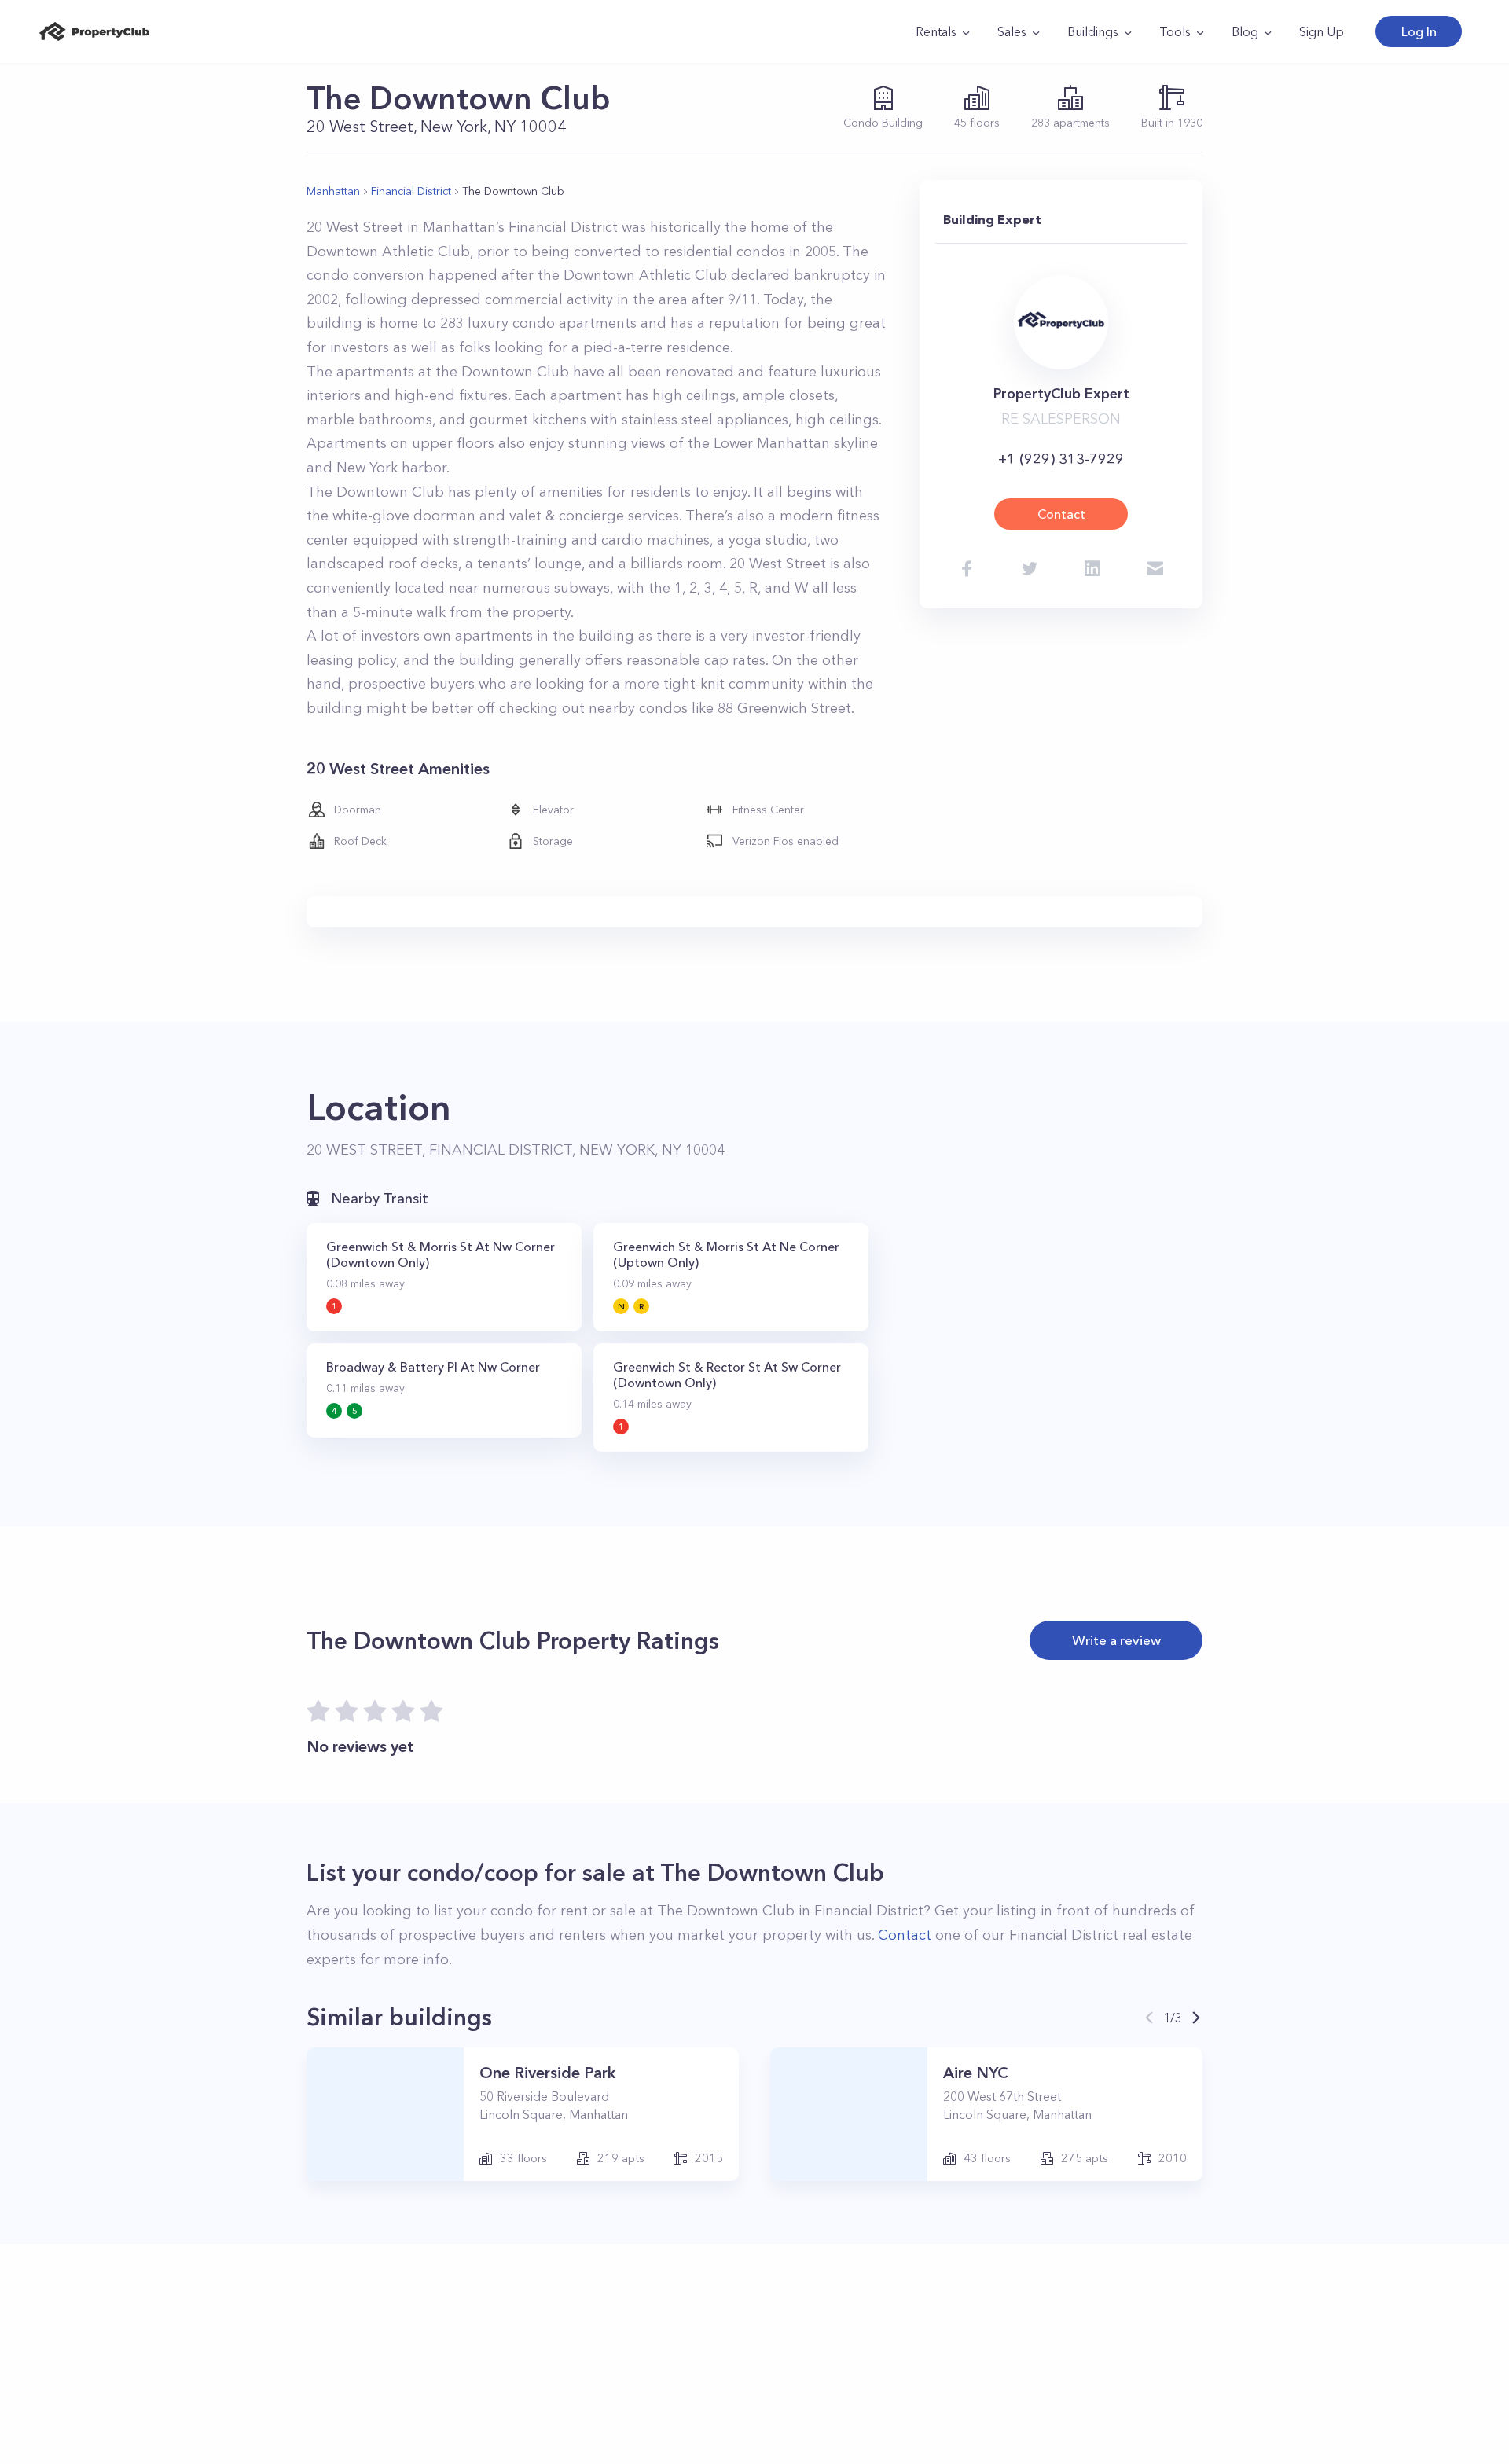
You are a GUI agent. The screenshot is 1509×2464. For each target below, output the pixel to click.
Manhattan (333, 191)
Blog (1245, 31)
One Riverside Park (547, 2073)
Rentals (936, 31)
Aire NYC (976, 2073)
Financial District (411, 191)
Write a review (1116, 1640)
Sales (1012, 31)
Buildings (1093, 31)
